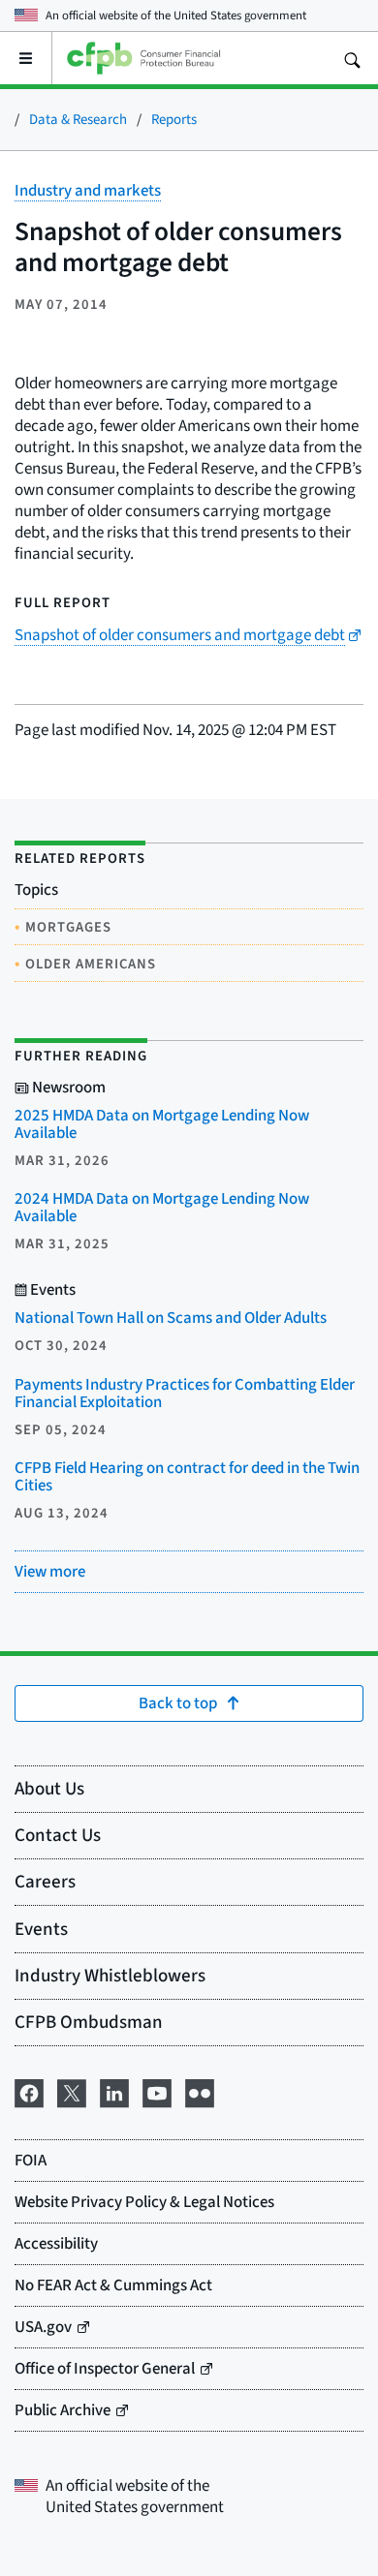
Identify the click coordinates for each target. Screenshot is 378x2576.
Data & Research (78, 119)
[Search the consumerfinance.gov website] (352, 58)
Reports (174, 119)
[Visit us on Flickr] (200, 2090)
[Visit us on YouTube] (157, 2090)
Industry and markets (88, 190)
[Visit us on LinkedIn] (114, 2090)
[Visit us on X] (72, 2090)
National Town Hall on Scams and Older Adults (171, 1318)
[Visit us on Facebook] (29, 2090)
